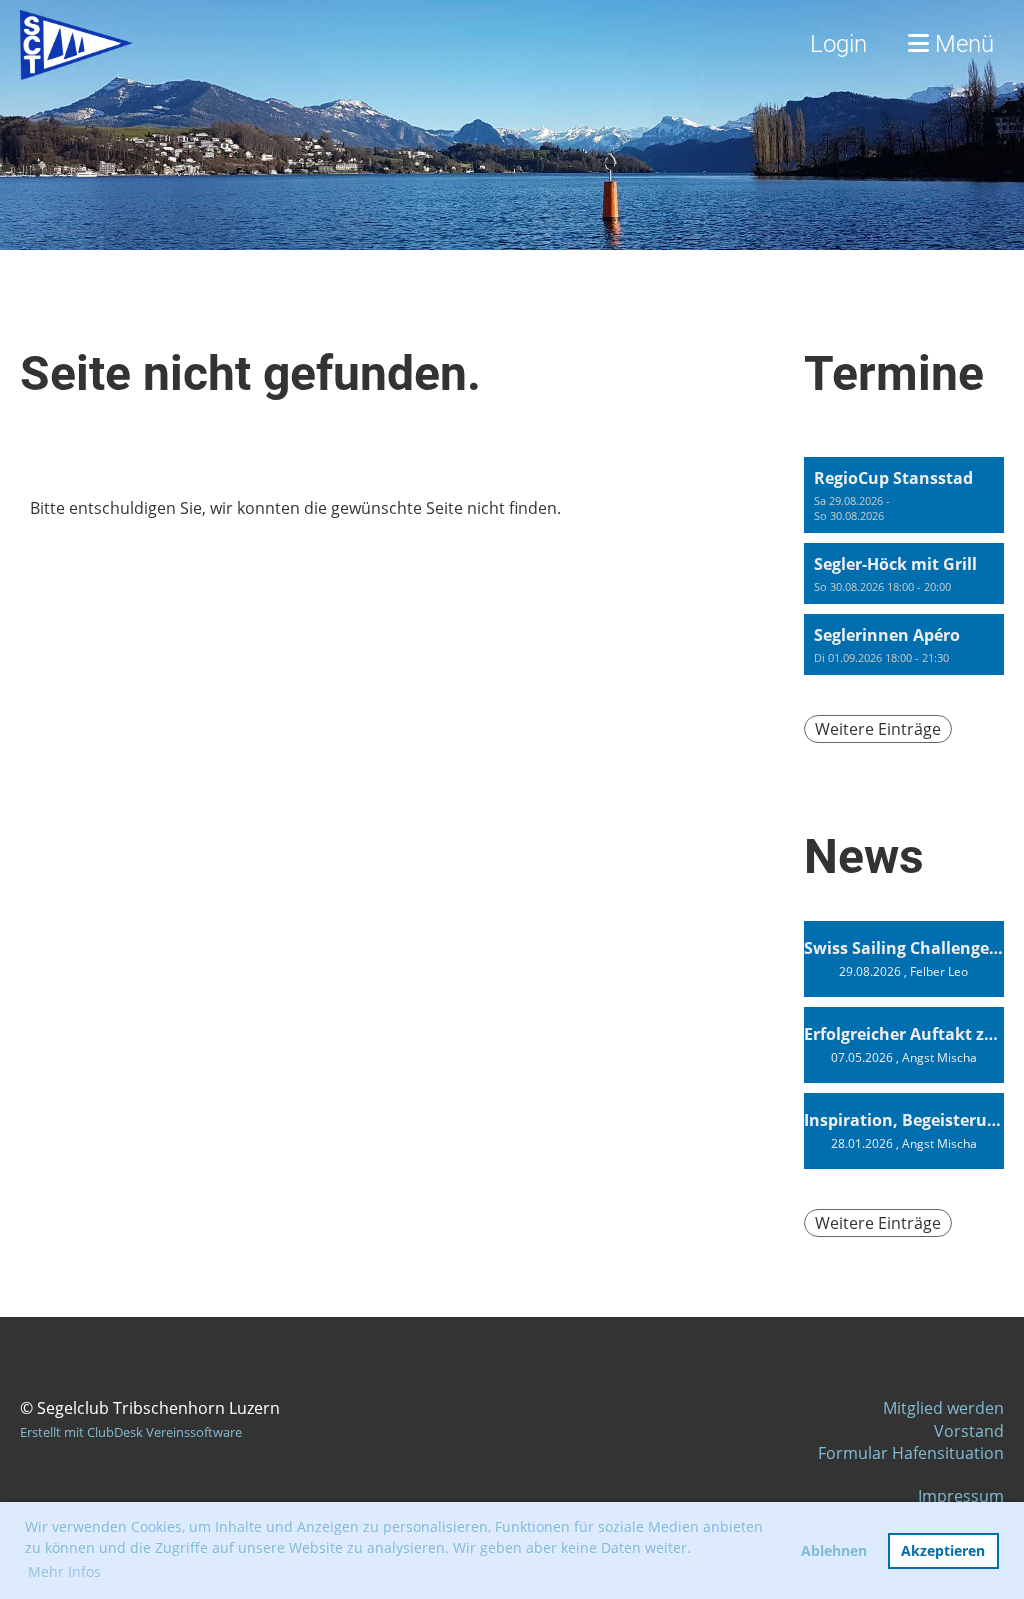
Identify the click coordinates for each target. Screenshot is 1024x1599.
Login (838, 44)
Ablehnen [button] (834, 1550)
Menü (961, 44)
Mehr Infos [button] (64, 1571)
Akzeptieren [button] (943, 1550)
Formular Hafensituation (911, 1453)
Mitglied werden (943, 1408)
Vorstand (969, 1431)
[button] (904, 495)
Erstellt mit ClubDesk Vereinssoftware (131, 1432)
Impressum (961, 1496)
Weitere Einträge (878, 729)
